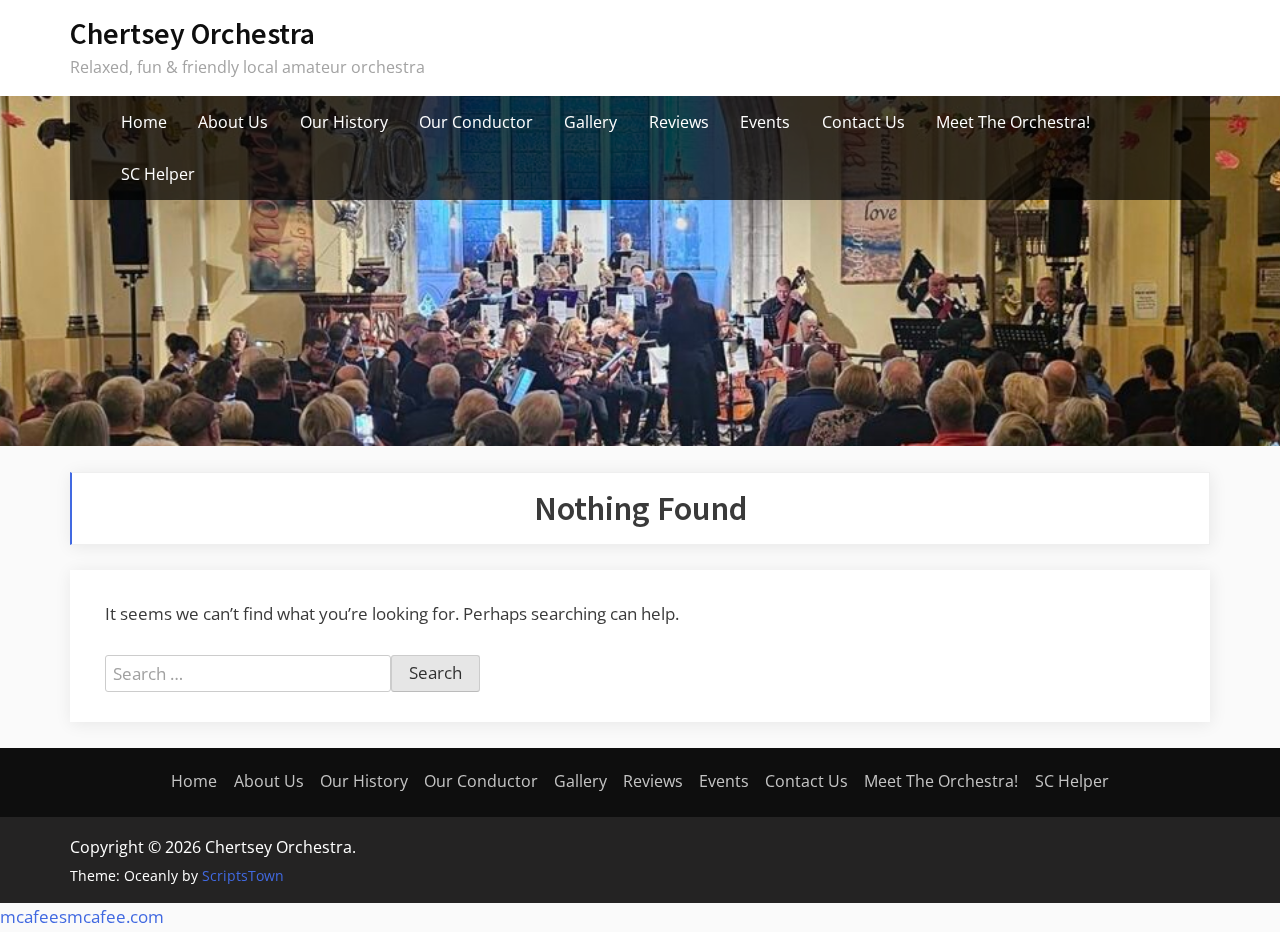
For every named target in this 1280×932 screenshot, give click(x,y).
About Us (233, 122)
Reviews (679, 122)
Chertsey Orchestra (192, 33)
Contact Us (863, 122)
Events (765, 122)
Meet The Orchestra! (1013, 122)
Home (144, 122)
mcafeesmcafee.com (82, 916)
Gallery (590, 122)
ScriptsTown (243, 875)
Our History (344, 122)
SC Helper (158, 174)
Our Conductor (476, 122)
